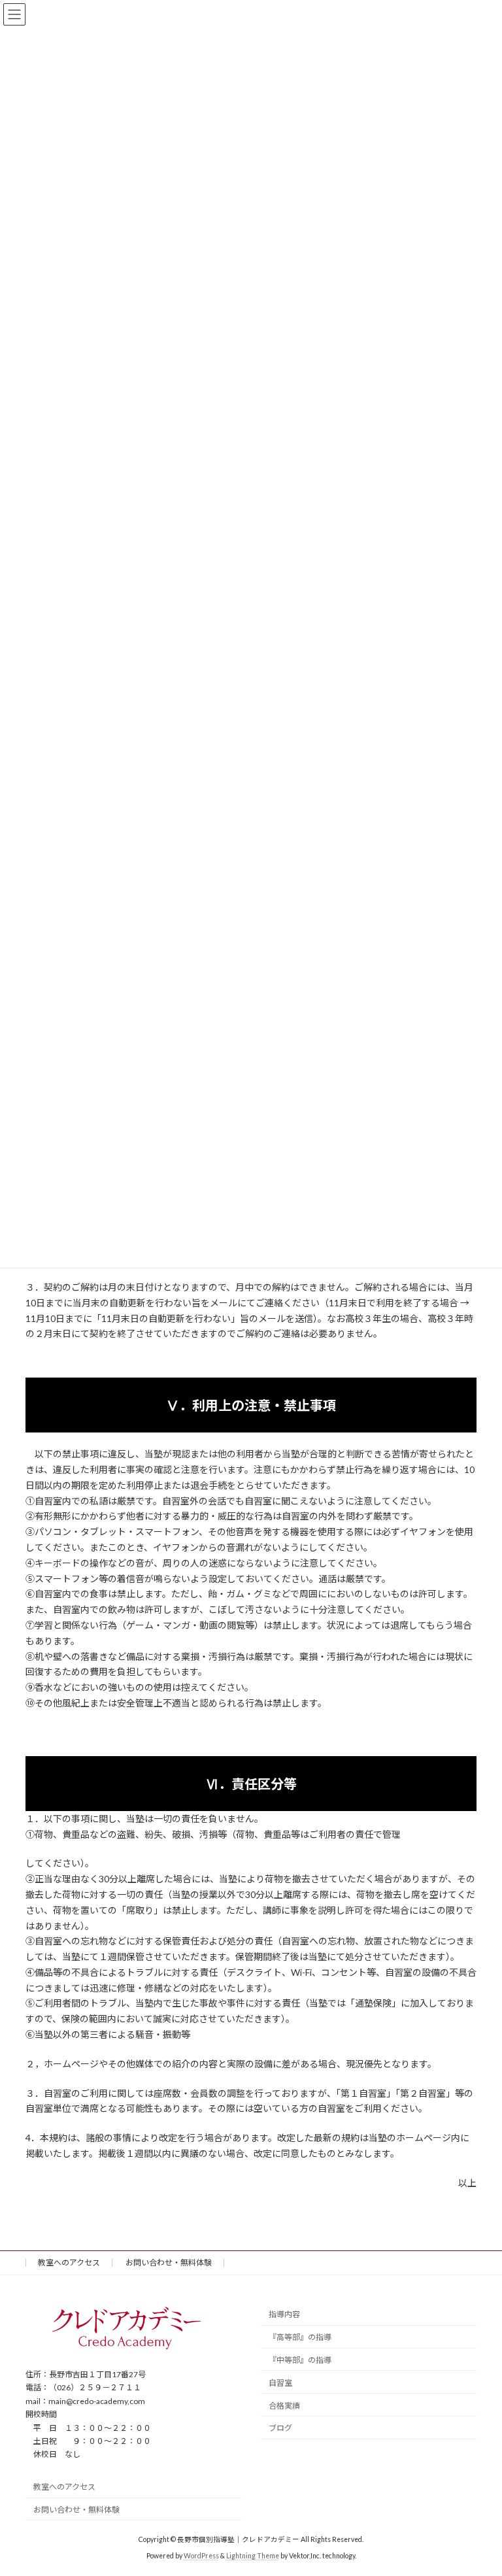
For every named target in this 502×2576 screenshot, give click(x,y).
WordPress (201, 2556)
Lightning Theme (253, 2556)
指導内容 (284, 2314)
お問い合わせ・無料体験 (169, 2262)
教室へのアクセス (69, 2262)
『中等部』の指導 (300, 2360)
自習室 (280, 2382)
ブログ (280, 2428)
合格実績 (284, 2405)
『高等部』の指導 (300, 2337)
